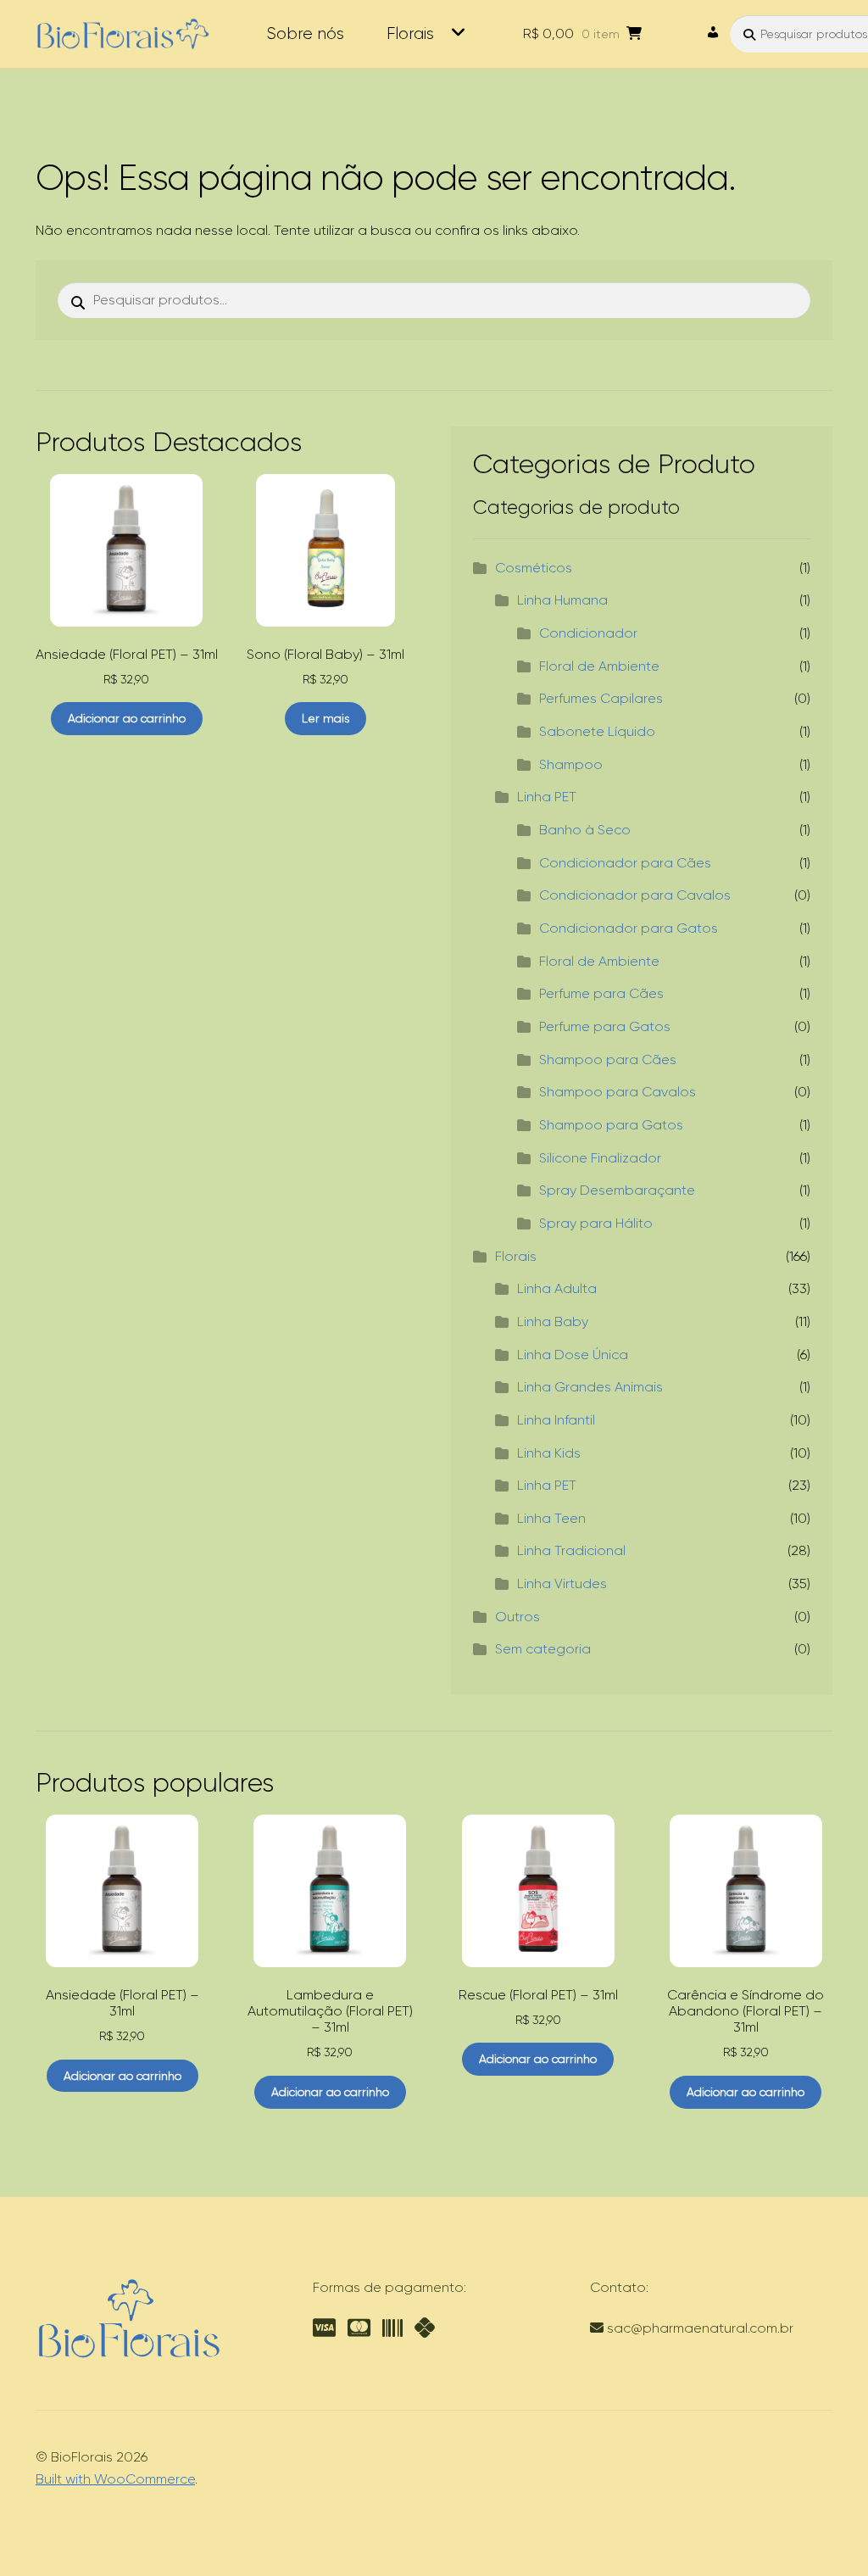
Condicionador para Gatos (629, 928)
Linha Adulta (557, 1288)
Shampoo (571, 764)
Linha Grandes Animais (590, 1387)
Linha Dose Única (573, 1355)
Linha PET (547, 797)
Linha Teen (551, 1518)
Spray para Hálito (596, 1223)
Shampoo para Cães (608, 1059)
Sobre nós (305, 33)
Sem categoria (543, 1649)
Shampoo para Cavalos (618, 1092)
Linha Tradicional (571, 1550)
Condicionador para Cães (625, 863)
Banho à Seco (585, 830)
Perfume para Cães (601, 993)
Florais (410, 33)
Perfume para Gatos (605, 1026)
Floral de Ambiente (599, 666)
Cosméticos (534, 568)
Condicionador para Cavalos (635, 895)
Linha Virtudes (562, 1584)
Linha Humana (562, 600)
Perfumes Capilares (601, 698)
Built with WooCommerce (115, 2479)
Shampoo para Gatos (611, 1125)
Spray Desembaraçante (617, 1190)
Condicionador (588, 633)
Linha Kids (549, 1453)
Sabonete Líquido (597, 731)
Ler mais (325, 718)
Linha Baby (553, 1321)
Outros (517, 1617)
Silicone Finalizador (600, 1158)
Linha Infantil (556, 1420)
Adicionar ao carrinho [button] (127, 718)
